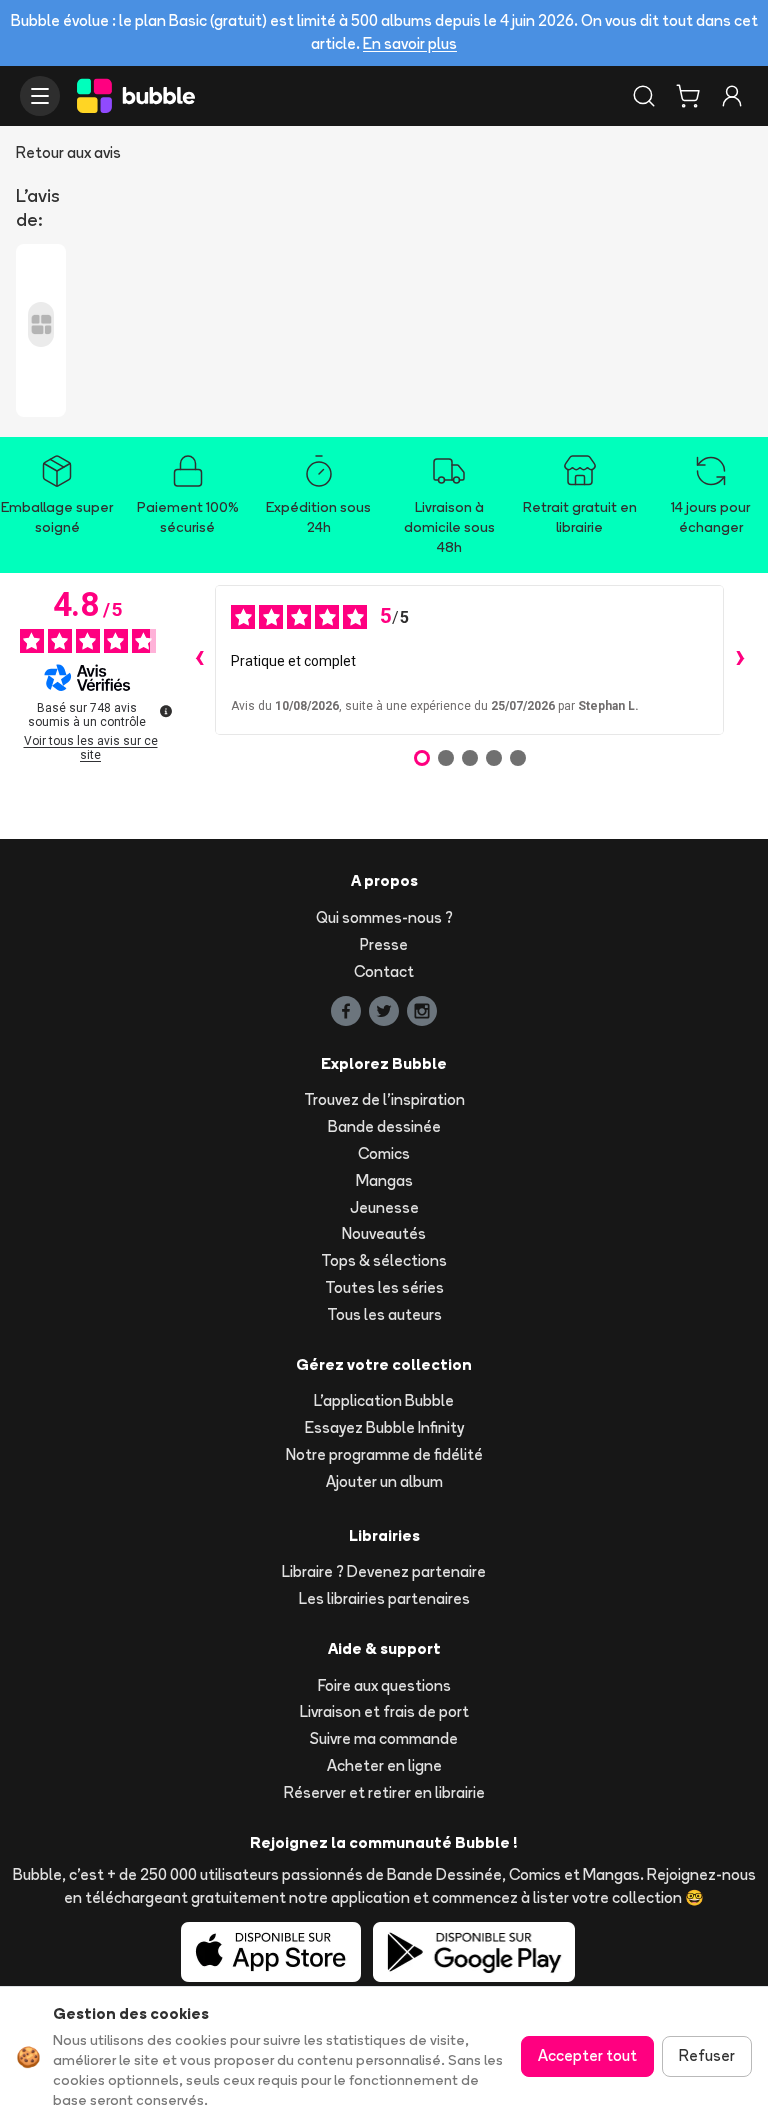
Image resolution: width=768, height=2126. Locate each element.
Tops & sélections (384, 1260)
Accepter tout (587, 2055)
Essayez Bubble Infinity (384, 1427)
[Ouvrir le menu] (40, 96)
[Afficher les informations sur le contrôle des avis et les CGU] (166, 711)
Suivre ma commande (384, 1738)
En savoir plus (410, 43)
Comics (384, 1153)
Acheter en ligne (384, 1765)
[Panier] (688, 96)
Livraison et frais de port (384, 1711)
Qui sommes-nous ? (384, 917)
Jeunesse (384, 1207)
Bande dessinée (384, 1126)
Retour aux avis (68, 152)
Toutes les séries (384, 1287)
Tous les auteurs (384, 1314)
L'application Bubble (384, 1400)
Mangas (384, 1180)
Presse (384, 944)
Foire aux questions (384, 1685)
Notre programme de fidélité (384, 1454)
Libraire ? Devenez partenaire (384, 1571)
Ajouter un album (384, 1481)
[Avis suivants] (740, 660)
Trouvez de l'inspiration (384, 1099)
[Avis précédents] (199, 660)
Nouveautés (384, 1233)
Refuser (707, 2055)
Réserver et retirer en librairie (384, 1792)
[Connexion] (732, 96)
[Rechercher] (644, 96)
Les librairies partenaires (384, 1598)
